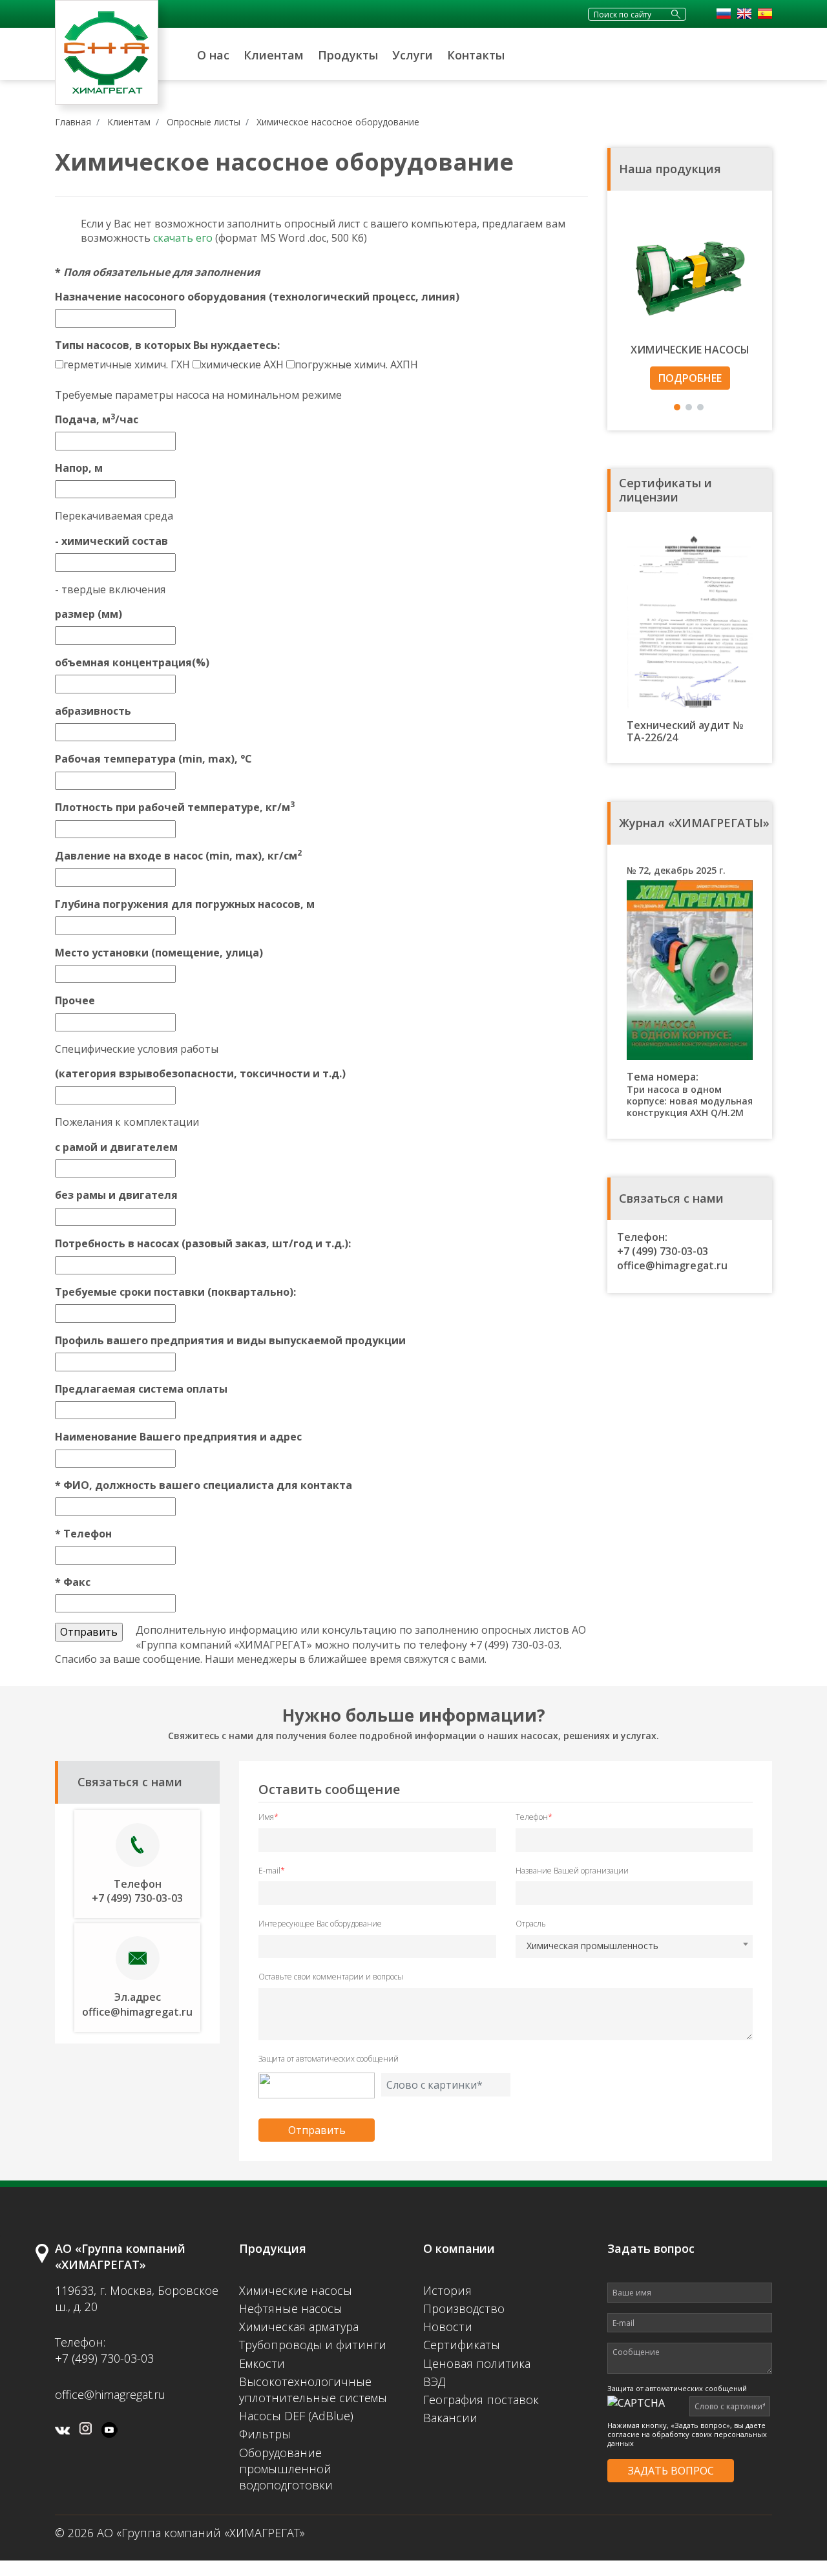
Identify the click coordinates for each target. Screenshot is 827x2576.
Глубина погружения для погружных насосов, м (185, 904)
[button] (677, 407)
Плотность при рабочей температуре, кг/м (175, 807)
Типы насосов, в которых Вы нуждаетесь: (167, 345)
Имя (268, 1817)
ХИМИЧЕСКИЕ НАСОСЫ (690, 350)
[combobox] (634, 1947)
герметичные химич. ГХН (127, 364)
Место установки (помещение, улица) (159, 953)
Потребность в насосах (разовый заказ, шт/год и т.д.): (203, 1243)
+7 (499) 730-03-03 (663, 1251)
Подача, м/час (97, 419)
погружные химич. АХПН (356, 364)
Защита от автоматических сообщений (329, 2059)
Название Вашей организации (572, 1871)
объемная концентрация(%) (132, 662)
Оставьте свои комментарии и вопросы (331, 1977)
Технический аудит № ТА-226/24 (685, 731)
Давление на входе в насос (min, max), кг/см (178, 856)
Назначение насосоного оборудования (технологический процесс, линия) (257, 297)
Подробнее (690, 378)
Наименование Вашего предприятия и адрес (178, 1437)
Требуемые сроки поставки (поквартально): (175, 1292)
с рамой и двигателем (116, 1147)
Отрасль (531, 1924)
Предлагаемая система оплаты (141, 1389)
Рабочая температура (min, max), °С (153, 759)
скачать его (183, 238)
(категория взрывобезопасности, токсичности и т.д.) (200, 1073)
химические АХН (242, 364)
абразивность (93, 711)
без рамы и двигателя (116, 1195)
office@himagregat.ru (672, 1265)
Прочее (75, 1000)
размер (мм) (89, 614)
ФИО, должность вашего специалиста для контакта (204, 1485)
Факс (73, 1582)
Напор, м (79, 468)
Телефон (83, 1534)
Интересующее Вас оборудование (320, 1924)
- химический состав (111, 541)
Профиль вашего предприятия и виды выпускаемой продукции (230, 1340)
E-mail (272, 1871)
